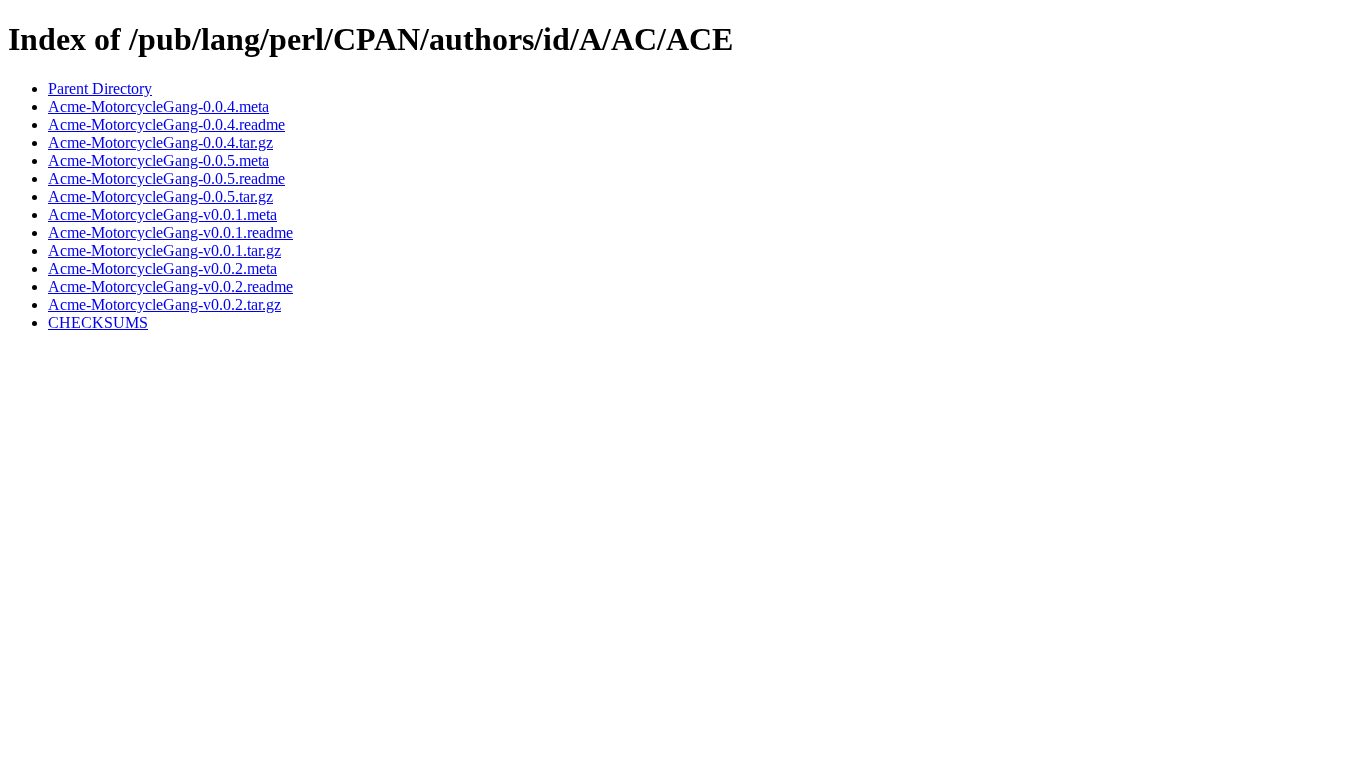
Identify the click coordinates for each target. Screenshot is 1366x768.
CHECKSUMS (98, 322)
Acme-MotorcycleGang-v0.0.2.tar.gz (164, 304)
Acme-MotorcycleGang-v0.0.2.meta (162, 268)
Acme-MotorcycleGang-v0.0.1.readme (170, 232)
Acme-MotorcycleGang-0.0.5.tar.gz (160, 196)
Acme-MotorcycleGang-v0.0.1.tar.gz (164, 250)
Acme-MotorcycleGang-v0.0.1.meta (162, 214)
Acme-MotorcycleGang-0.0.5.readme (166, 178)
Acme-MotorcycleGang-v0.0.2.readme (170, 286)
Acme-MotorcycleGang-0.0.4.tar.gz (160, 142)
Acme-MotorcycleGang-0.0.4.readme (166, 124)
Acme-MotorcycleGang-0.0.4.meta (158, 106)
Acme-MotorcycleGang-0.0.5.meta (158, 160)
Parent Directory (100, 88)
